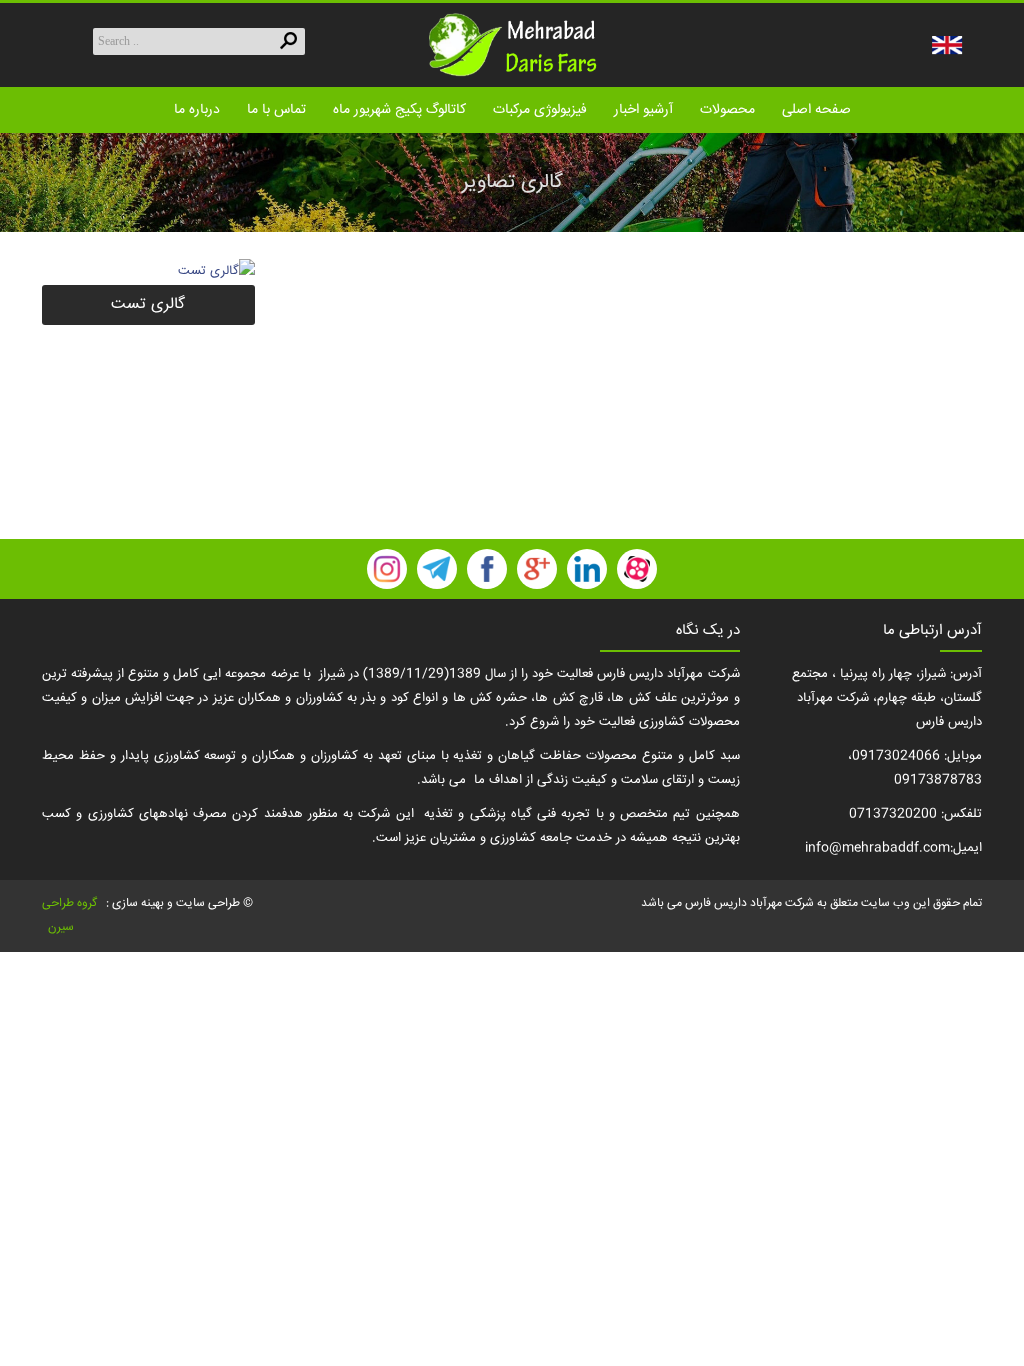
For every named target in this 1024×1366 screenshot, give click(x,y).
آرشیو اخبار (643, 110)
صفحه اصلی (816, 110)
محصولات (727, 110)
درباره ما (197, 110)
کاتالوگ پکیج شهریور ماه (399, 110)
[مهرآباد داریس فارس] (511, 45)
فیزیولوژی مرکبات (540, 110)
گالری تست (148, 304)
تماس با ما (276, 110)
